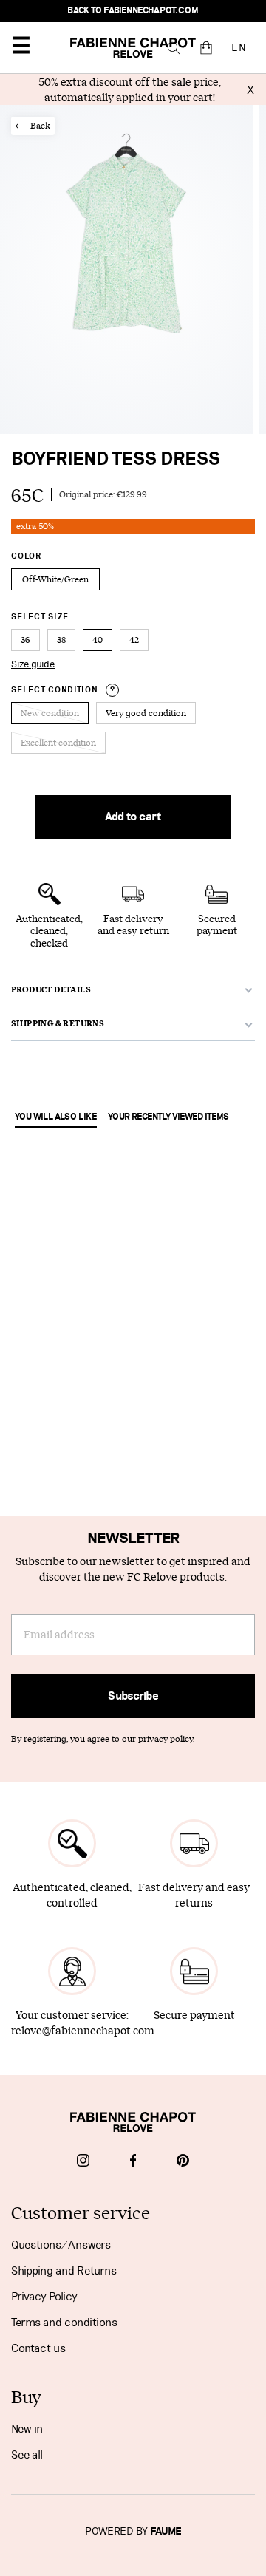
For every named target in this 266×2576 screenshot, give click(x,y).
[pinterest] (183, 2162)
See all (27, 2455)
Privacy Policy (44, 2297)
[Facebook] (133, 2162)
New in (27, 2429)
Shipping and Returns (64, 2271)
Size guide (33, 664)
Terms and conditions (64, 2323)
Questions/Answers (61, 2245)
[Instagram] (83, 2162)
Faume (166, 2532)
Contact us (38, 2348)
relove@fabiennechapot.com (83, 2030)
